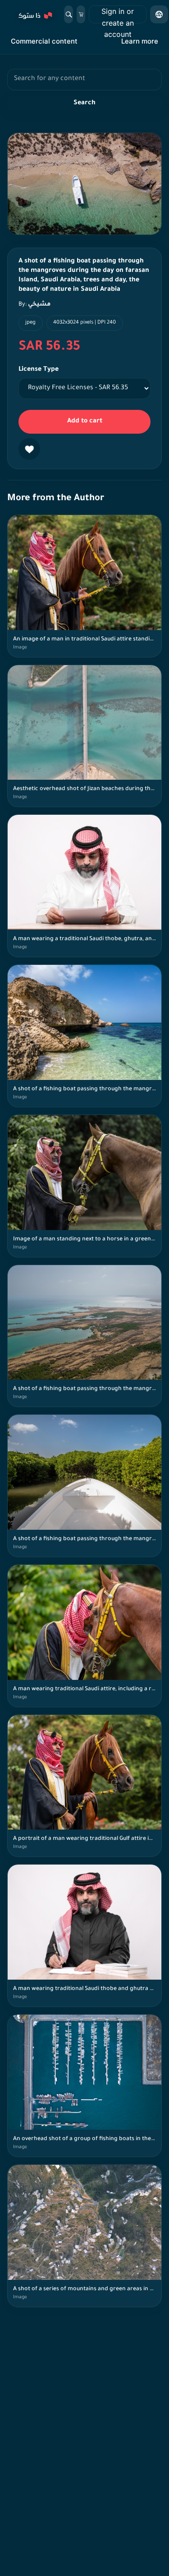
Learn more (140, 41)
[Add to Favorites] (29, 449)
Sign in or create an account (118, 15)
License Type (39, 370)
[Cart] (81, 14)
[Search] (69, 14)
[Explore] (35, 14)
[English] (159, 14)
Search (84, 103)
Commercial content (44, 41)
